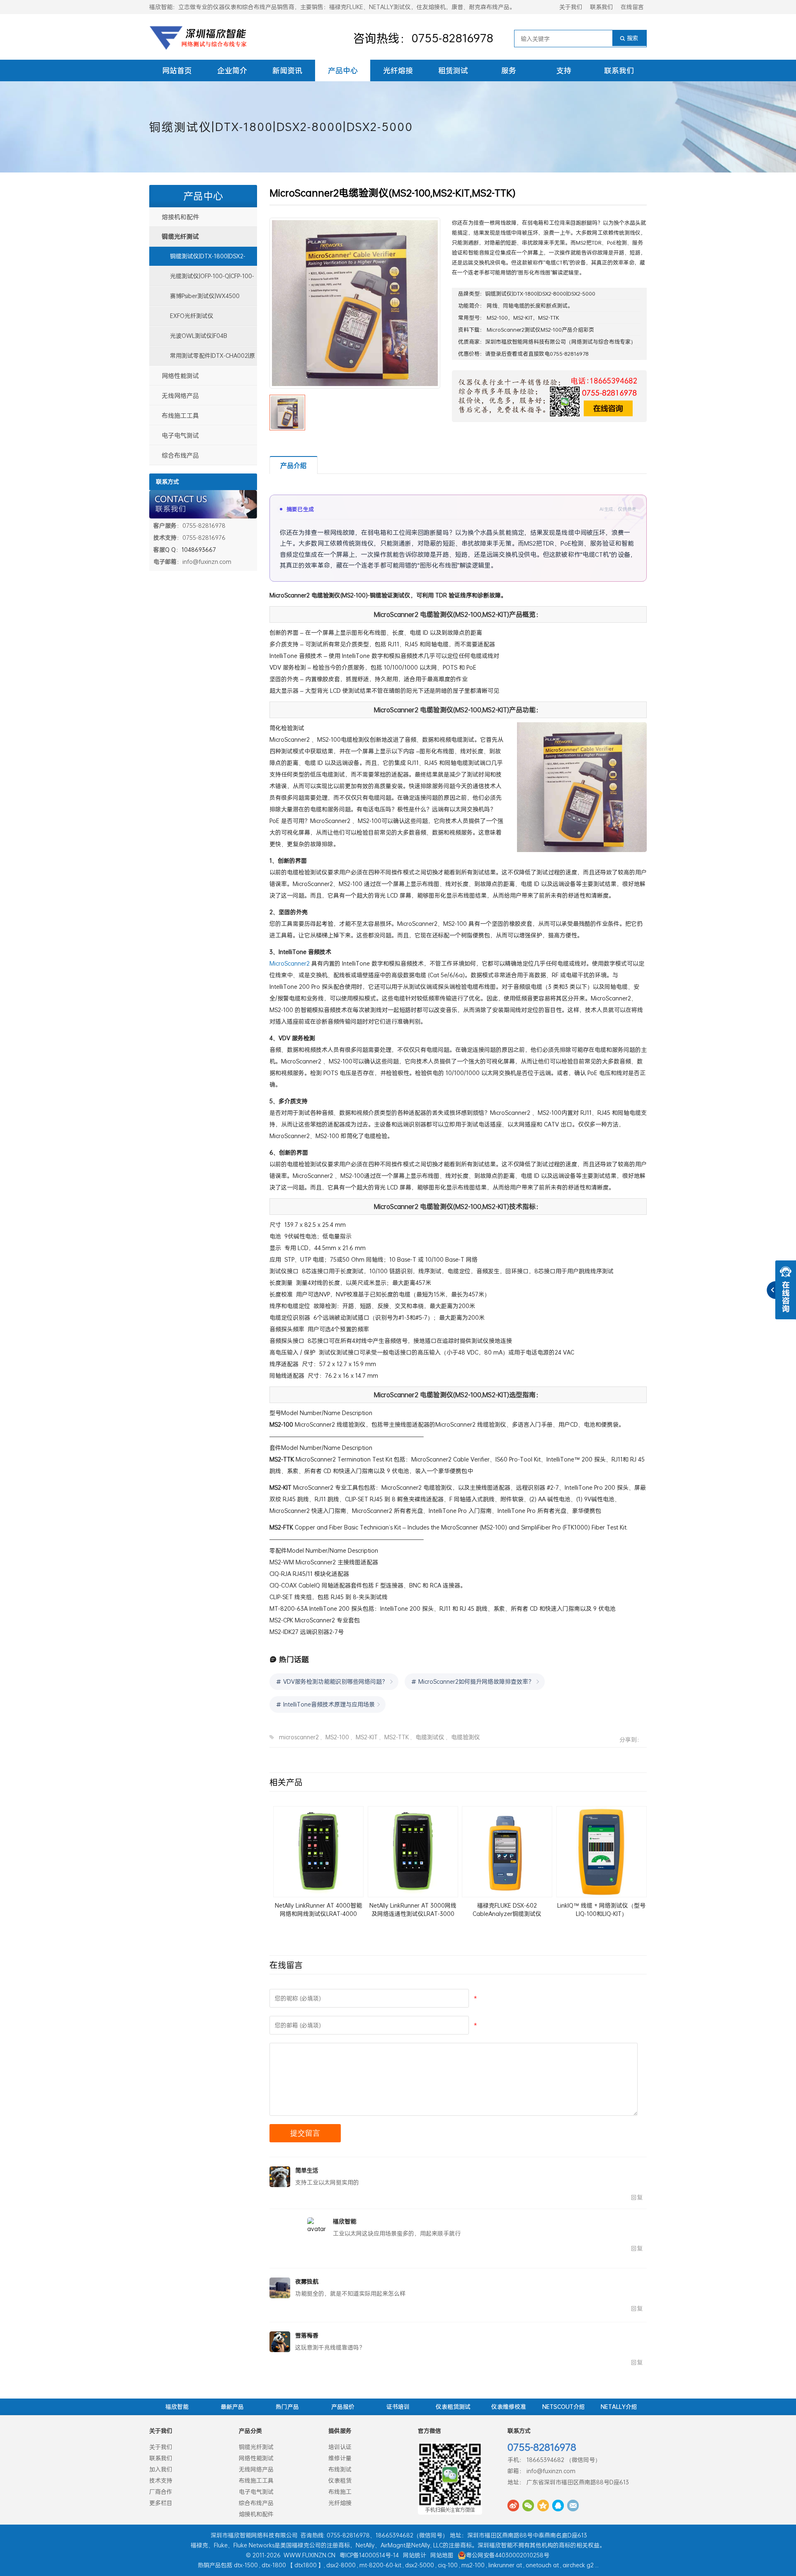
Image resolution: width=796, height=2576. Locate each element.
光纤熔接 (398, 70)
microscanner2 (299, 1737)
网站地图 (442, 2555)
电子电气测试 (180, 435)
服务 (509, 70)
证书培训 (398, 2407)
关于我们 (571, 7)
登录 (496, 354)
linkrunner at (505, 2565)
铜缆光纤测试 (180, 236)
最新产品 (232, 2407)
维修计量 (340, 2458)
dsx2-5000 (420, 2565)
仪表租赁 (340, 2480)
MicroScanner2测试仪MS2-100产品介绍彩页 (540, 330)
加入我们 (161, 2469)
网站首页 (177, 70)
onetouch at (542, 2565)
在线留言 (632, 7)
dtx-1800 (274, 2565)
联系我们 (602, 7)
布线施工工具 (180, 415)
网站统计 (415, 2555)
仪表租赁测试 (453, 2407)
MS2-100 (497, 318)
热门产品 (287, 2407)
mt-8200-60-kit (380, 2565)
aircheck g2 (578, 2565)
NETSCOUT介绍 (564, 2407)
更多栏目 (161, 2503)
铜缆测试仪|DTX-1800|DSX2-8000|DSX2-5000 (281, 127)
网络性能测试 (180, 376)
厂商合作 (161, 2492)
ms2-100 (473, 2565)
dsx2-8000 (341, 2565)
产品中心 (343, 70)
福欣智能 (177, 2407)
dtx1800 (306, 2565)
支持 (564, 70)
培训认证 (340, 2447)
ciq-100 (448, 2565)
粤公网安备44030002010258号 (508, 2555)
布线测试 (340, 2469)
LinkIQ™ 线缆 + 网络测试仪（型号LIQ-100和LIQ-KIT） (601, 1910)
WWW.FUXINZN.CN (309, 2555)
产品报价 (343, 2407)
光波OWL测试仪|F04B (199, 336)
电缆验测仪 (466, 1737)
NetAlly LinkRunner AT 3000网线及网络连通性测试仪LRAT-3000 (413, 1910)
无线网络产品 (180, 396)
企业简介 (232, 70)
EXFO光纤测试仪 (192, 316)
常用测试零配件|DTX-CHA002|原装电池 (202, 359)
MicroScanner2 (290, 963)
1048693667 (199, 550)
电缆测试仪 (430, 1737)
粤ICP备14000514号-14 (369, 2555)
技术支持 (161, 2480)
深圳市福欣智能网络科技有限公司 (525, 342)
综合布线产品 (180, 455)
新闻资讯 (287, 70)
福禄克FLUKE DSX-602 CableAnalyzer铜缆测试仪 (507, 1910)
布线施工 (340, 2492)
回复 (637, 2197)
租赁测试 (453, 70)
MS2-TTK (549, 318)
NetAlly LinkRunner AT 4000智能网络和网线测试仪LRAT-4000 (318, 1910)
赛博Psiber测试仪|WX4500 (205, 296)
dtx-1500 (246, 2565)
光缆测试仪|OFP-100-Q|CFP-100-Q (202, 279)
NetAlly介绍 (619, 2407)
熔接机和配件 (180, 217)
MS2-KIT (523, 318)
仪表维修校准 (509, 2407)
